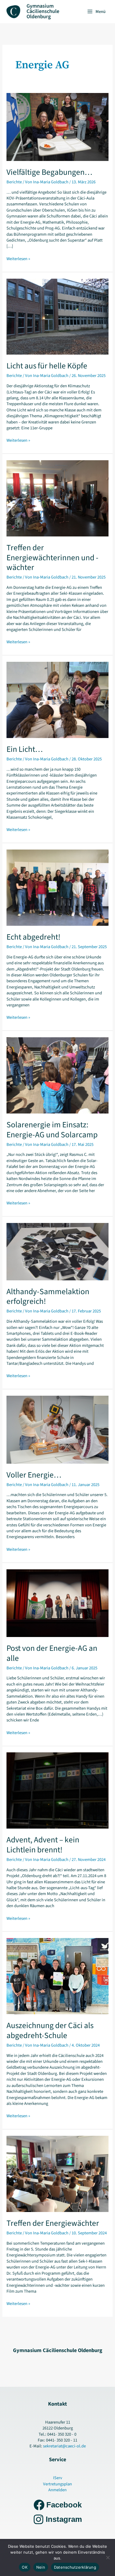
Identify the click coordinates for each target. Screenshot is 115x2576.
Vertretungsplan (57, 2484)
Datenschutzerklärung (75, 2567)
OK (25, 2567)
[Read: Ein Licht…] (57, 700)
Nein (41, 2567)
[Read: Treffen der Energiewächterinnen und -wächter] (57, 498)
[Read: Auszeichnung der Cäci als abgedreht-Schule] (57, 1976)
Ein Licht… (25, 749)
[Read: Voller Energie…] (57, 1429)
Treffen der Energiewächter (53, 2223)
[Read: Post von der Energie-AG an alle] (57, 1603)
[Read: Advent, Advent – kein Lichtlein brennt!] (57, 1790)
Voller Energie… (34, 1475)
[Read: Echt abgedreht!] (57, 887)
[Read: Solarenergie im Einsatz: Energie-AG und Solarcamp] (57, 1075)
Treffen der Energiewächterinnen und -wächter (52, 558)
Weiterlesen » (18, 259)
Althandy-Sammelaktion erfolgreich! (48, 1297)
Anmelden (57, 2490)
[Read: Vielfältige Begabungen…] (57, 127)
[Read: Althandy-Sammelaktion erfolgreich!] (57, 1251)
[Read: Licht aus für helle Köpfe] (57, 316)
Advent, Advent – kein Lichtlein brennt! (43, 1845)
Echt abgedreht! (33, 937)
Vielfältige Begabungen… (49, 172)
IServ (58, 2478)
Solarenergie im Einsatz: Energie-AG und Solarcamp (52, 1130)
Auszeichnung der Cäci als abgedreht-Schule (50, 2031)
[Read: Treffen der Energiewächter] (57, 2174)
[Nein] (108, 2557)
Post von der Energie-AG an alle (52, 1653)
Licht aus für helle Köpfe (47, 366)
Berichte (14, 182)
